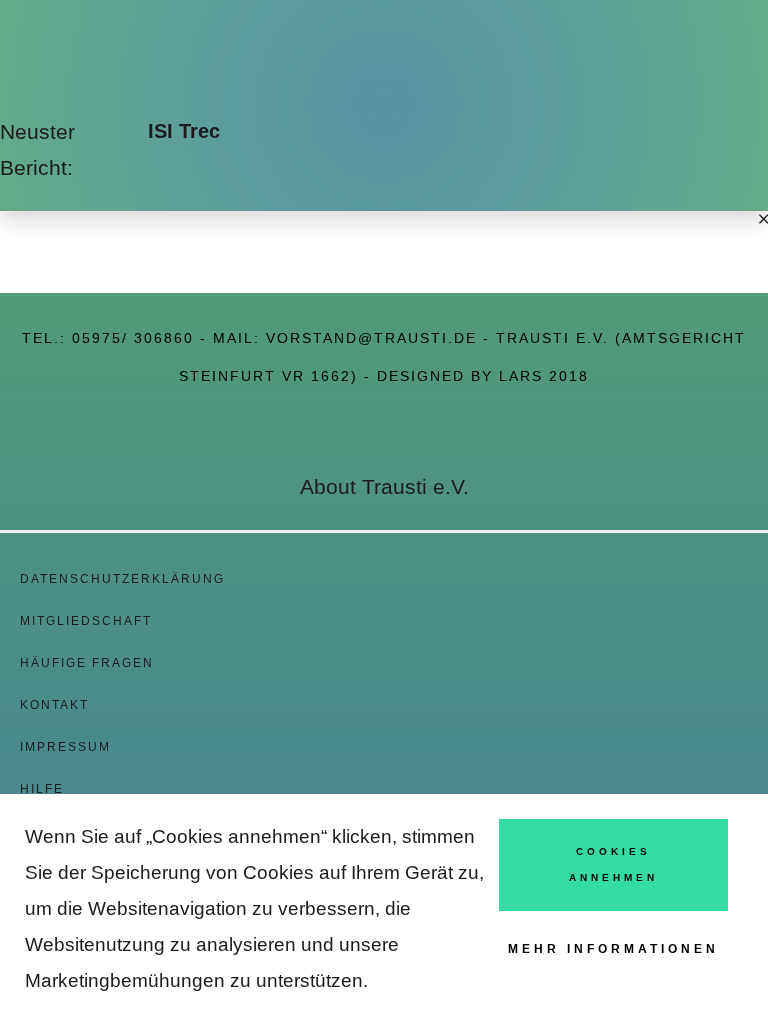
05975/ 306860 (133, 338)
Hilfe (42, 789)
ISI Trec (184, 131)
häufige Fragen (87, 663)
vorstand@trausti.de (371, 338)
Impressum (65, 747)
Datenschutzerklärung (122, 579)
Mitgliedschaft (86, 621)
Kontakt (54, 705)
